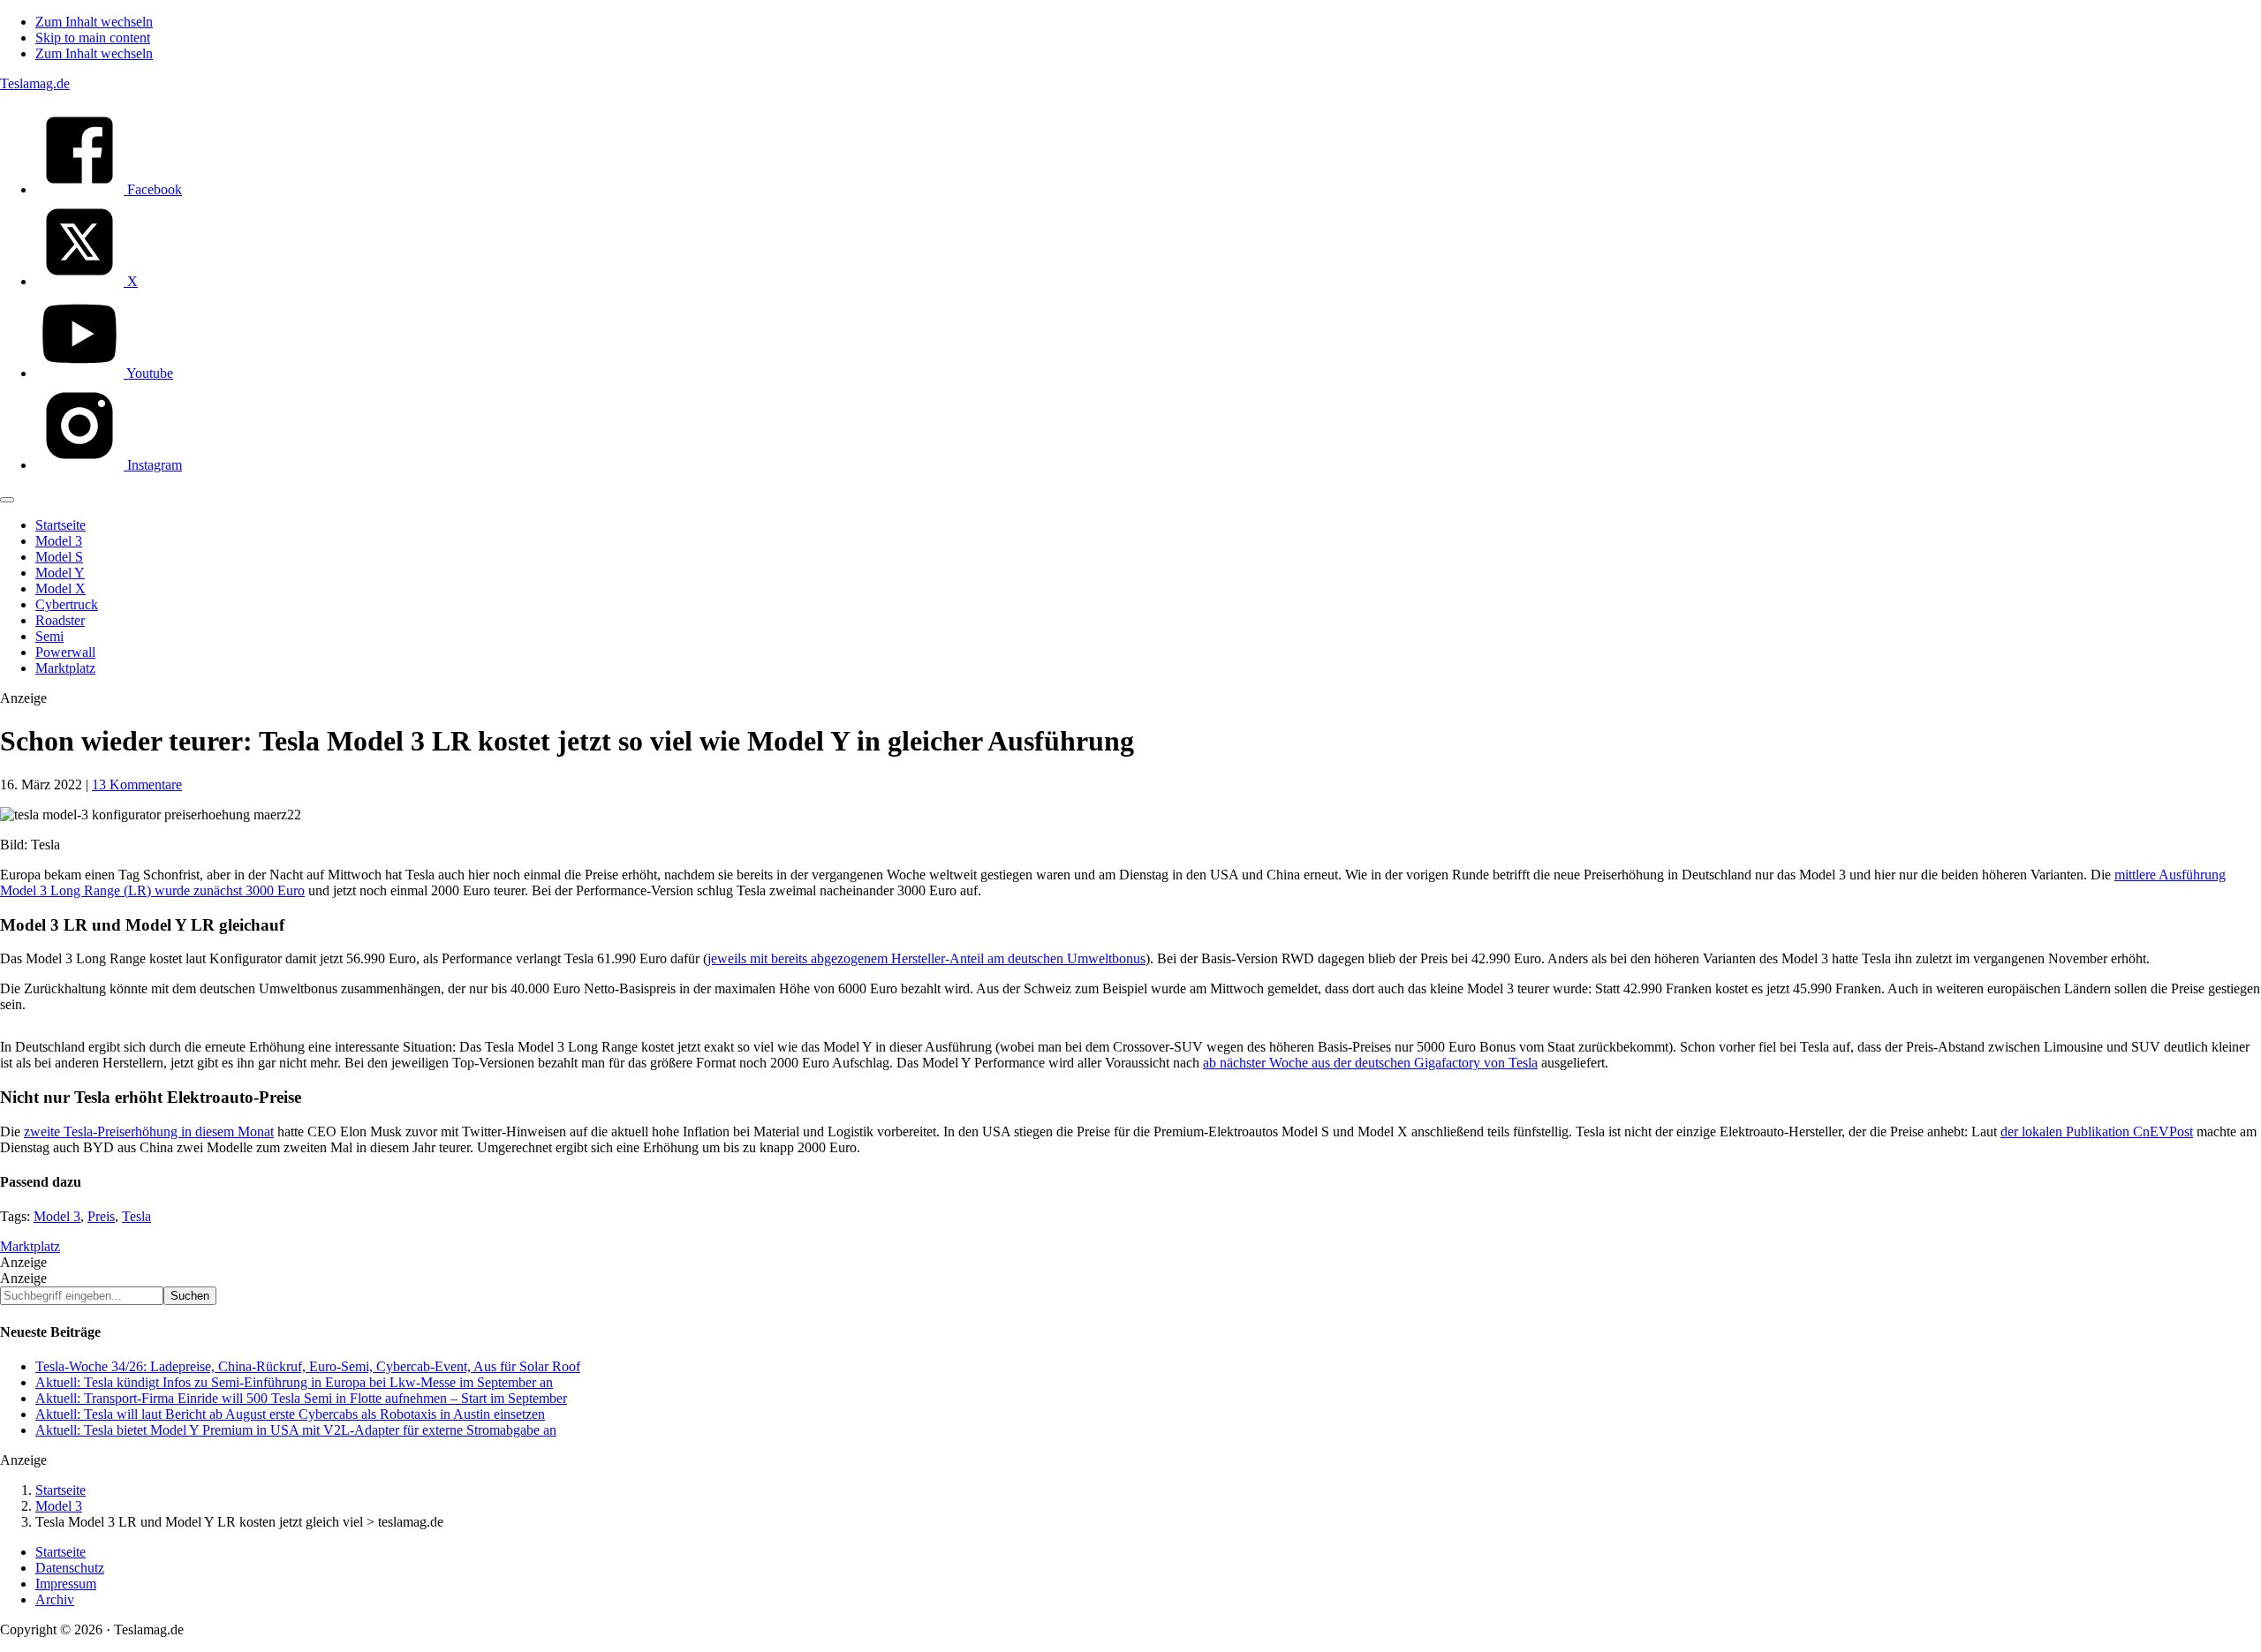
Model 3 (57, 1216)
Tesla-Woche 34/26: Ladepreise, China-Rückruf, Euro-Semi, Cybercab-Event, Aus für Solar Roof (308, 1366)
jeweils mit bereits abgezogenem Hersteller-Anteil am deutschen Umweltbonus (926, 958)
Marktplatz (30, 1246)
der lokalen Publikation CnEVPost (2097, 1132)
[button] (7, 500)
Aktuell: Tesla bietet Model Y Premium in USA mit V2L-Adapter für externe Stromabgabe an (296, 1430)
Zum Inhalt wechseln (94, 22)
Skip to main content (93, 38)
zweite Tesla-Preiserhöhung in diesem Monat (149, 1132)
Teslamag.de (35, 83)
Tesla (136, 1216)
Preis (101, 1216)
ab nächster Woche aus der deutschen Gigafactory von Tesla (1370, 1063)
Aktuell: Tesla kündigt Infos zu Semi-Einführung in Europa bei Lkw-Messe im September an (294, 1382)
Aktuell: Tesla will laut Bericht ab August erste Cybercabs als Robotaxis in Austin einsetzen (290, 1414)
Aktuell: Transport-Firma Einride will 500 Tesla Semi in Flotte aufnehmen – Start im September (301, 1398)
